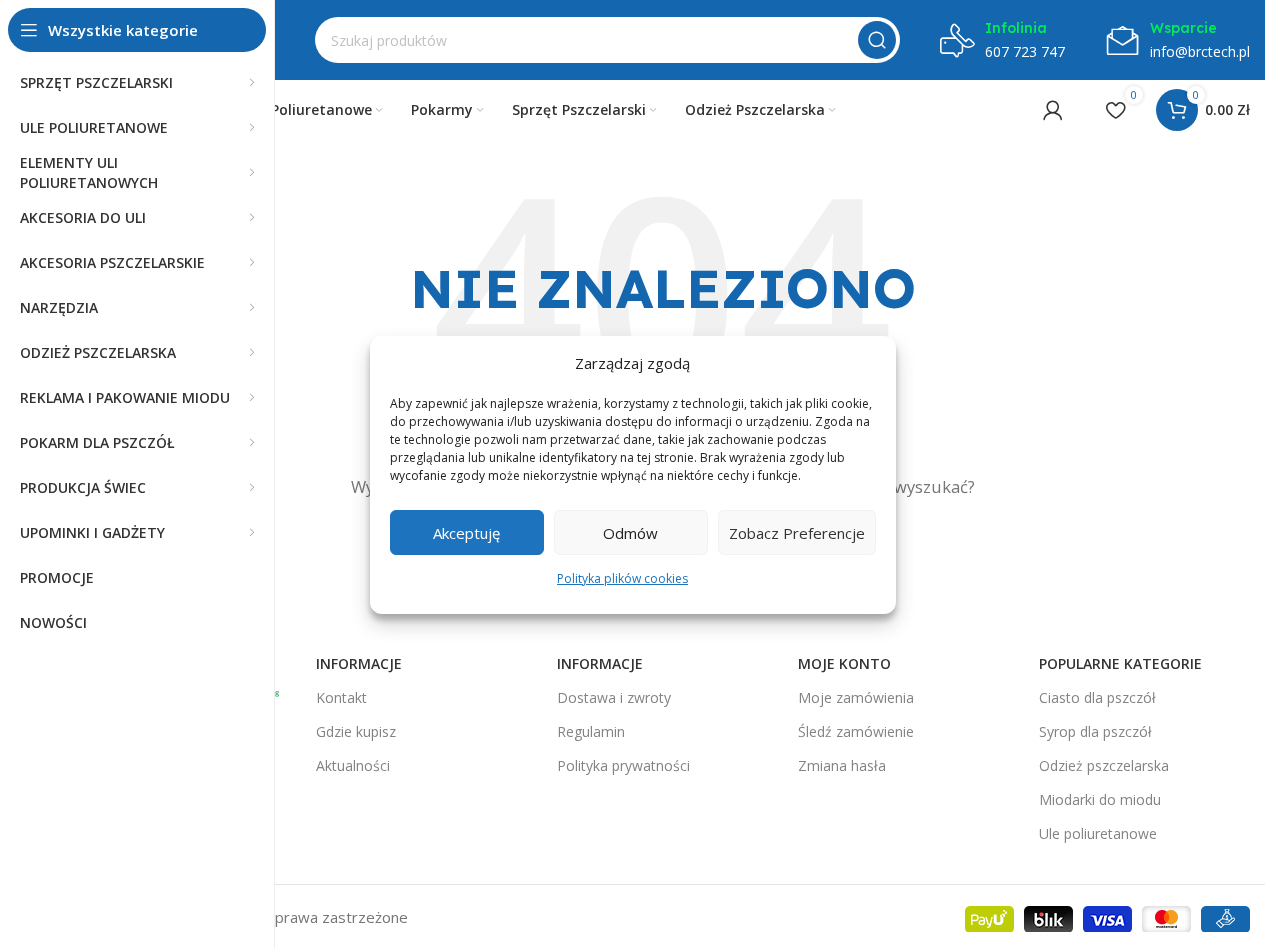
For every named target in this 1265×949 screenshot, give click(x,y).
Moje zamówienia (856, 697)
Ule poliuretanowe (1098, 833)
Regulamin (591, 731)
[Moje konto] (1053, 110)
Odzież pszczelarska (1104, 765)
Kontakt (341, 697)
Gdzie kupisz (356, 731)
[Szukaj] (877, 40)
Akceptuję (466, 532)
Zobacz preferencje (797, 532)
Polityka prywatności (623, 765)
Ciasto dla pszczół (1097, 697)
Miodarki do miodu (1100, 799)
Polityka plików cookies (622, 578)
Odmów (630, 532)
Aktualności (353, 765)
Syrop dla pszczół (1095, 731)
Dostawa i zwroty (614, 697)
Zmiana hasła (842, 765)
